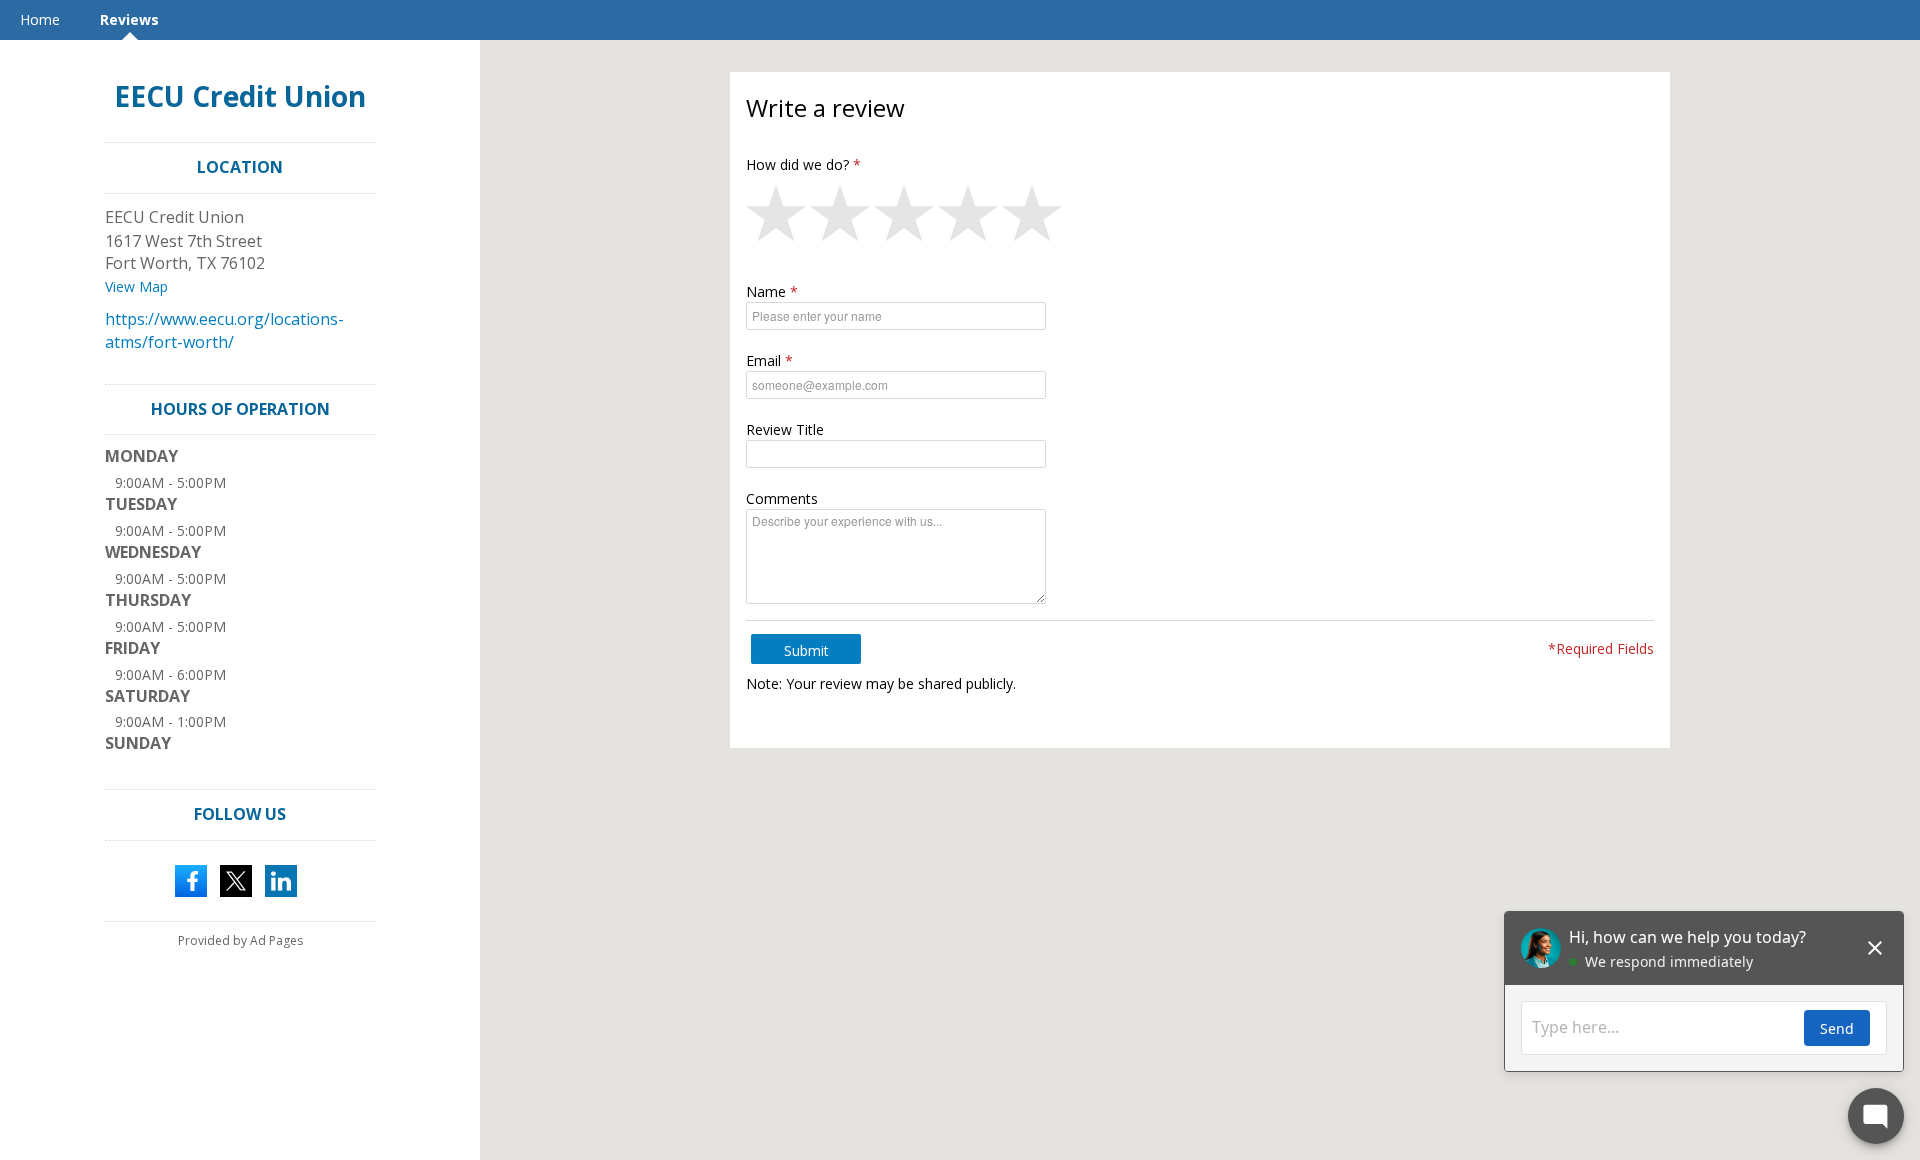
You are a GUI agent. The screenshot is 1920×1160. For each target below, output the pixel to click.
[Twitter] (236, 879)
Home (40, 19)
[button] (778, 218)
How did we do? (797, 164)
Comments (782, 498)
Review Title (785, 429)
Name (766, 291)
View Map (136, 286)
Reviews (129, 19)
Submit (806, 650)
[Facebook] (191, 879)
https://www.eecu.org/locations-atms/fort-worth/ (224, 330)
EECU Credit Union (240, 96)
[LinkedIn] (281, 879)
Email (763, 360)
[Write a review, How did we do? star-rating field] (1200, 218)
